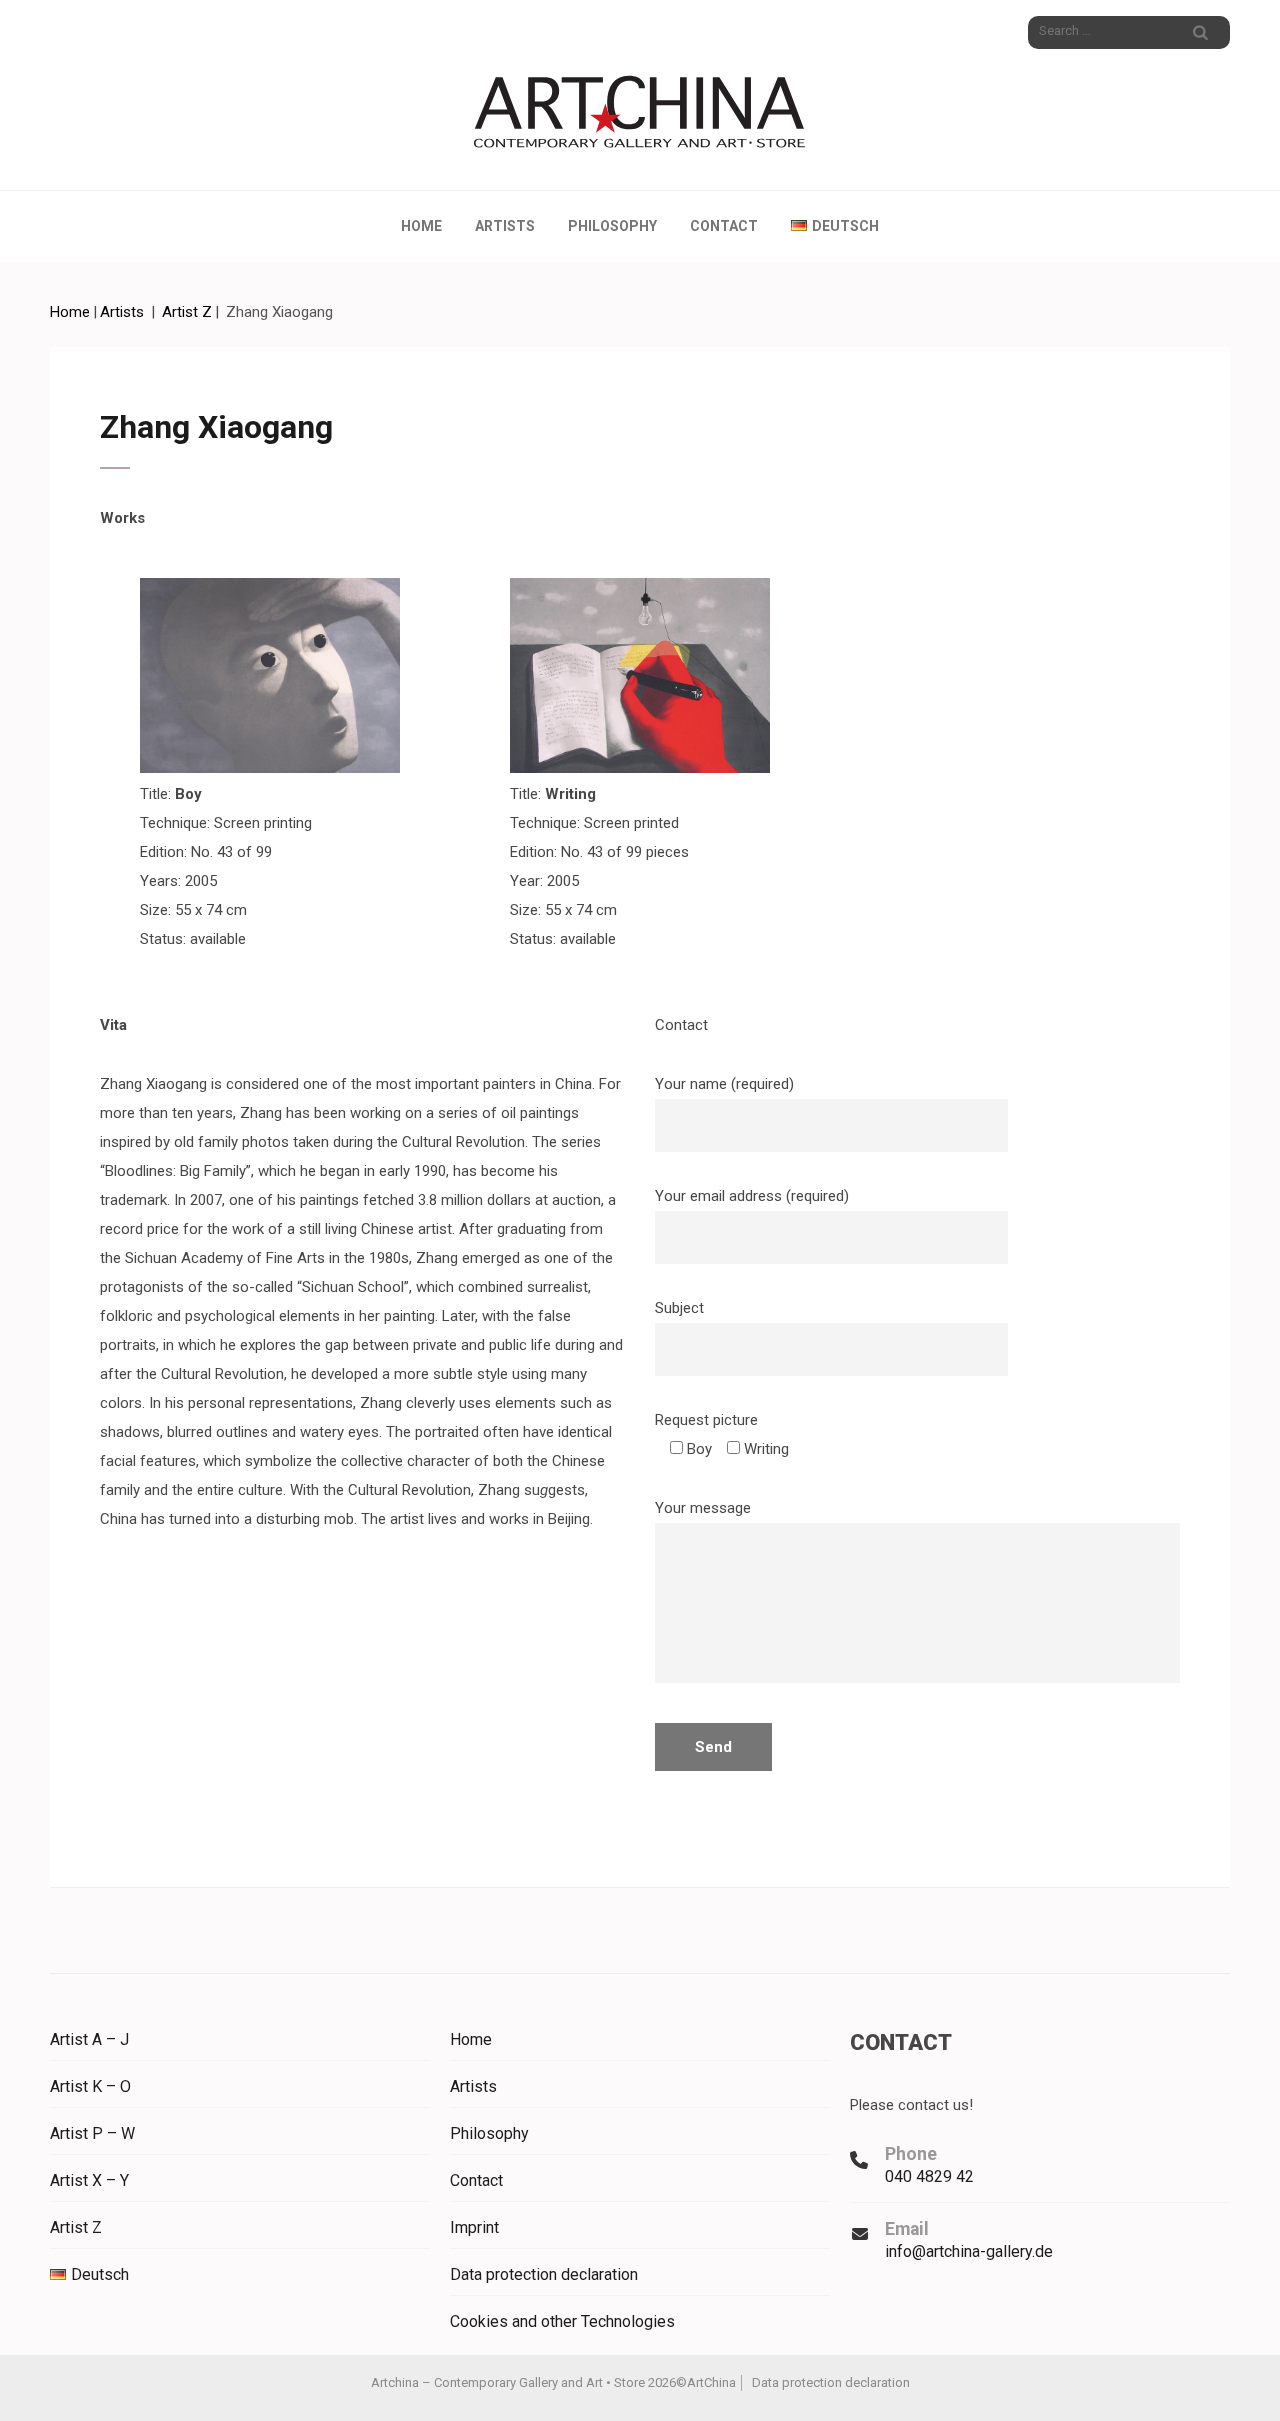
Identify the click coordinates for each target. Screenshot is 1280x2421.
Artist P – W (92, 2133)
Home (421, 226)
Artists (505, 226)
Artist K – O (90, 2086)
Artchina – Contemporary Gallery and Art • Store (508, 2382)
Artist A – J (89, 2039)
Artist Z (76, 2227)
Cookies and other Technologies (562, 2321)
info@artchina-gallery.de (969, 2251)
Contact (724, 226)
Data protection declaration (544, 2274)
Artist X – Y (89, 2180)
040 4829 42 (929, 2176)
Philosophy (612, 226)
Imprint (474, 2227)
